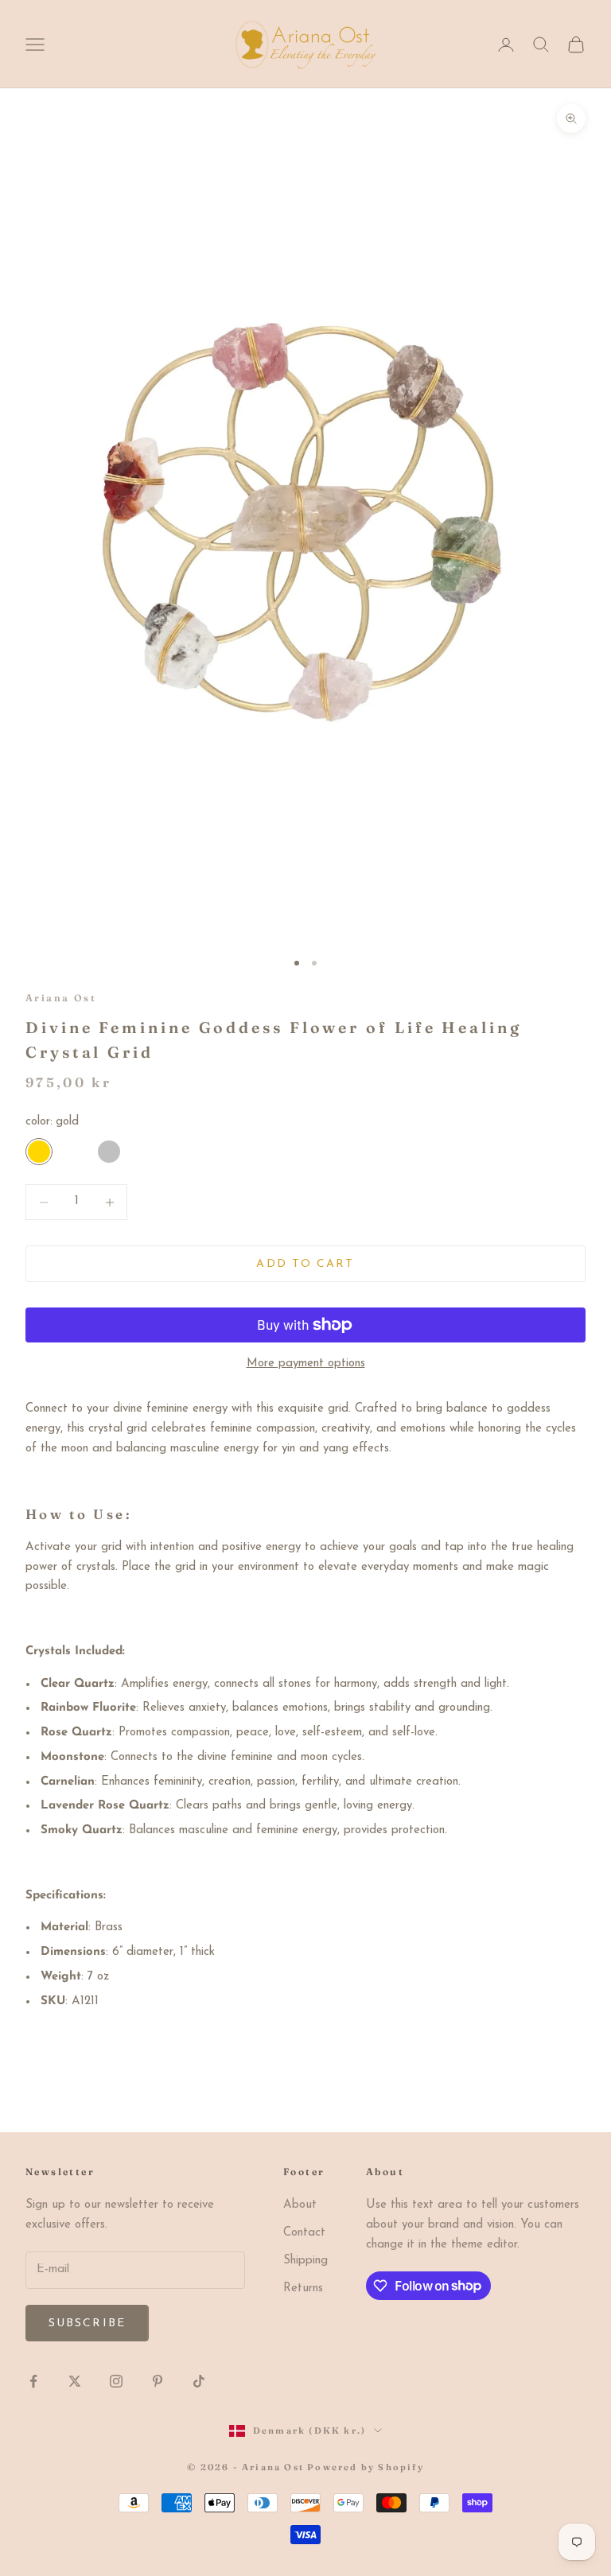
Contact (304, 2233)
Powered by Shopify (366, 2467)
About (300, 2205)
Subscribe (87, 2323)
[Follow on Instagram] (116, 2381)
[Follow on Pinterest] (158, 2381)
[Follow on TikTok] (199, 2381)
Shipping (305, 2261)
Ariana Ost (61, 998)
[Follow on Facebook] (33, 2381)
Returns (303, 2288)
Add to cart (305, 1264)
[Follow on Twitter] (75, 2381)
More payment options (306, 1364)
